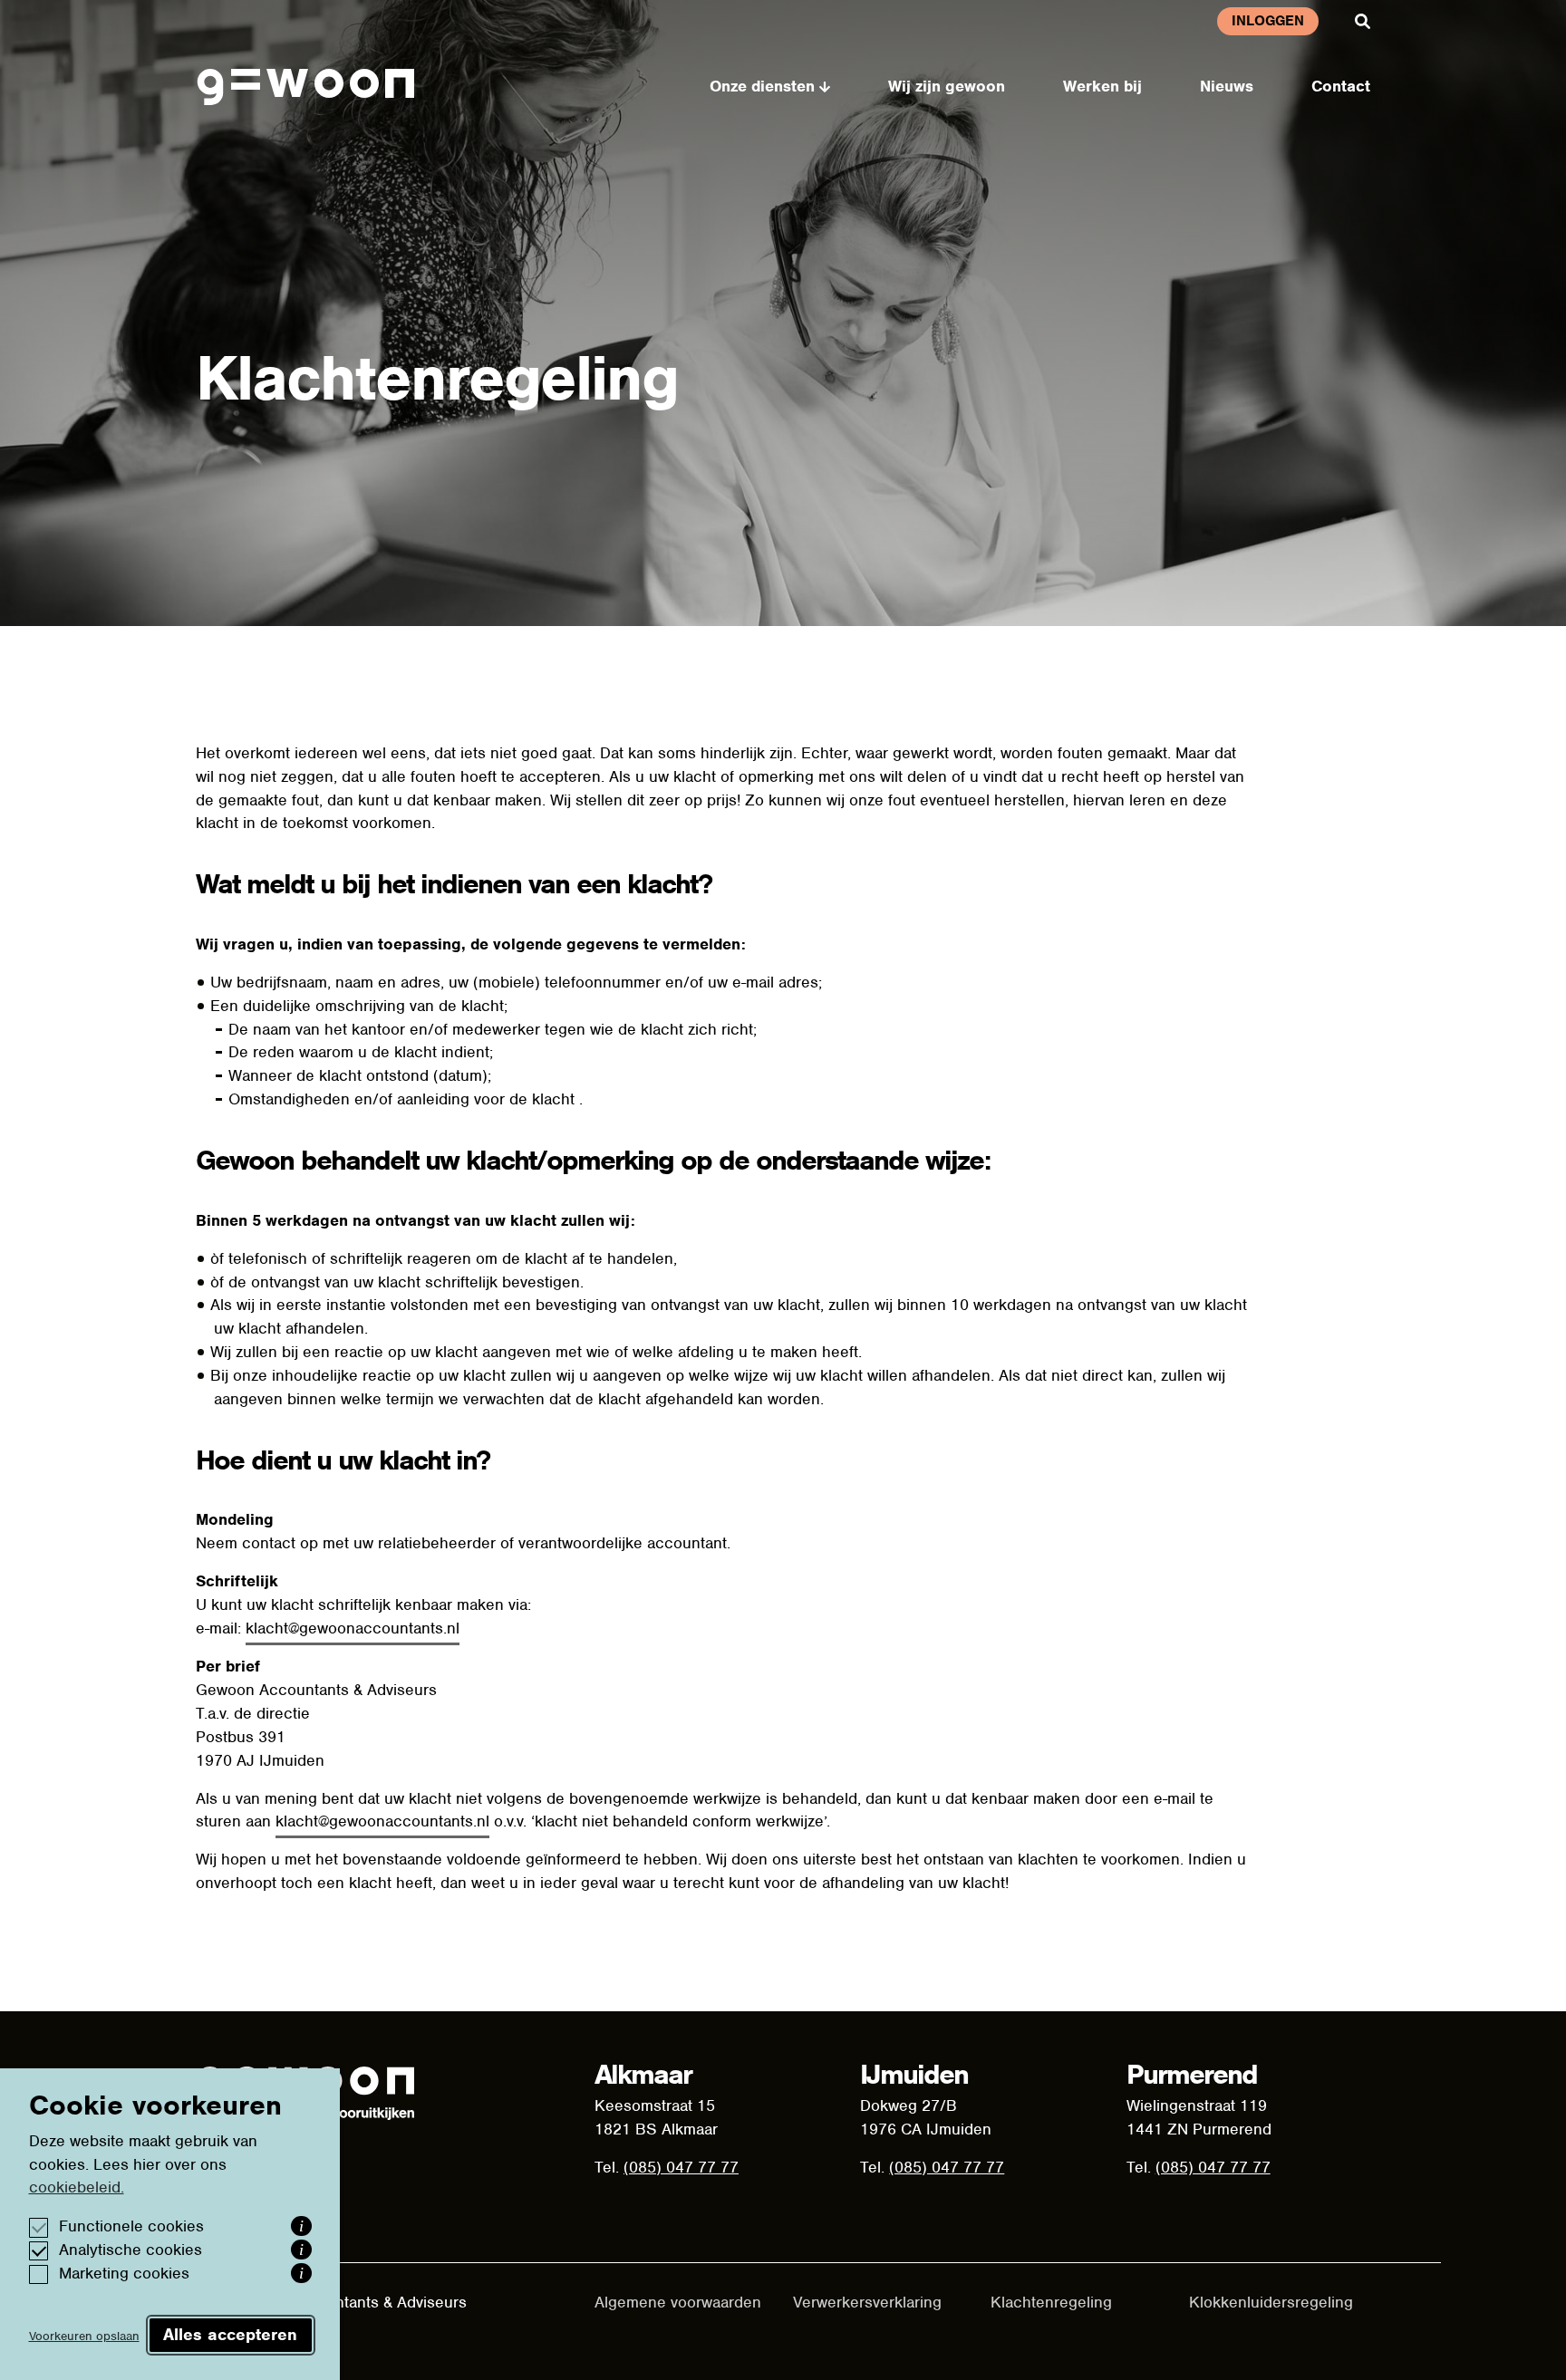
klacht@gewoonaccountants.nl (353, 1628)
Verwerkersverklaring (867, 2302)
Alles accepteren (230, 2334)
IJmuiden (914, 2074)
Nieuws (1227, 86)
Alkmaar (643, 2074)
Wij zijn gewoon (947, 86)
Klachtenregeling (1051, 2302)
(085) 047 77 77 (681, 2167)
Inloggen (1268, 21)
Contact (1341, 86)
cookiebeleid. (77, 2187)
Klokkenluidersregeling (1271, 2302)
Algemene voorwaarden (678, 2302)
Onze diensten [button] (762, 86)
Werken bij (1102, 86)
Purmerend (1192, 2074)
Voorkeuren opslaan (84, 2336)
